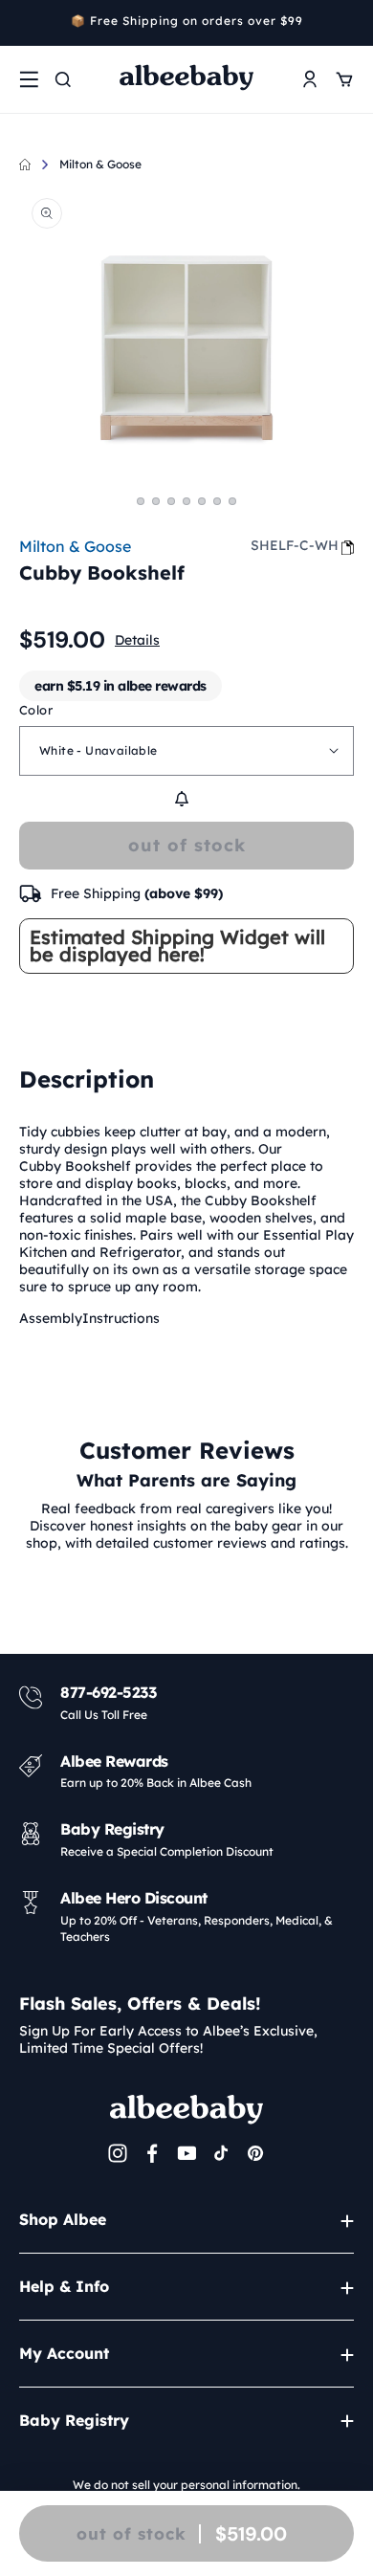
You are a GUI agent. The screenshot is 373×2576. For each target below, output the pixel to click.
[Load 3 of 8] (171, 501)
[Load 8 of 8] (232, 501)
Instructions (121, 1318)
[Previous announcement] (26, 23)
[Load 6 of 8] (202, 501)
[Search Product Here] (63, 79)
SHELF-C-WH (295, 545)
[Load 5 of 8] (186, 501)
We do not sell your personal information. (186, 2485)
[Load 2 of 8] (156, 501)
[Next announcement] (347, 23)
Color (36, 710)
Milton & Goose (100, 164)
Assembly (51, 1318)
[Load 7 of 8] (217, 501)
